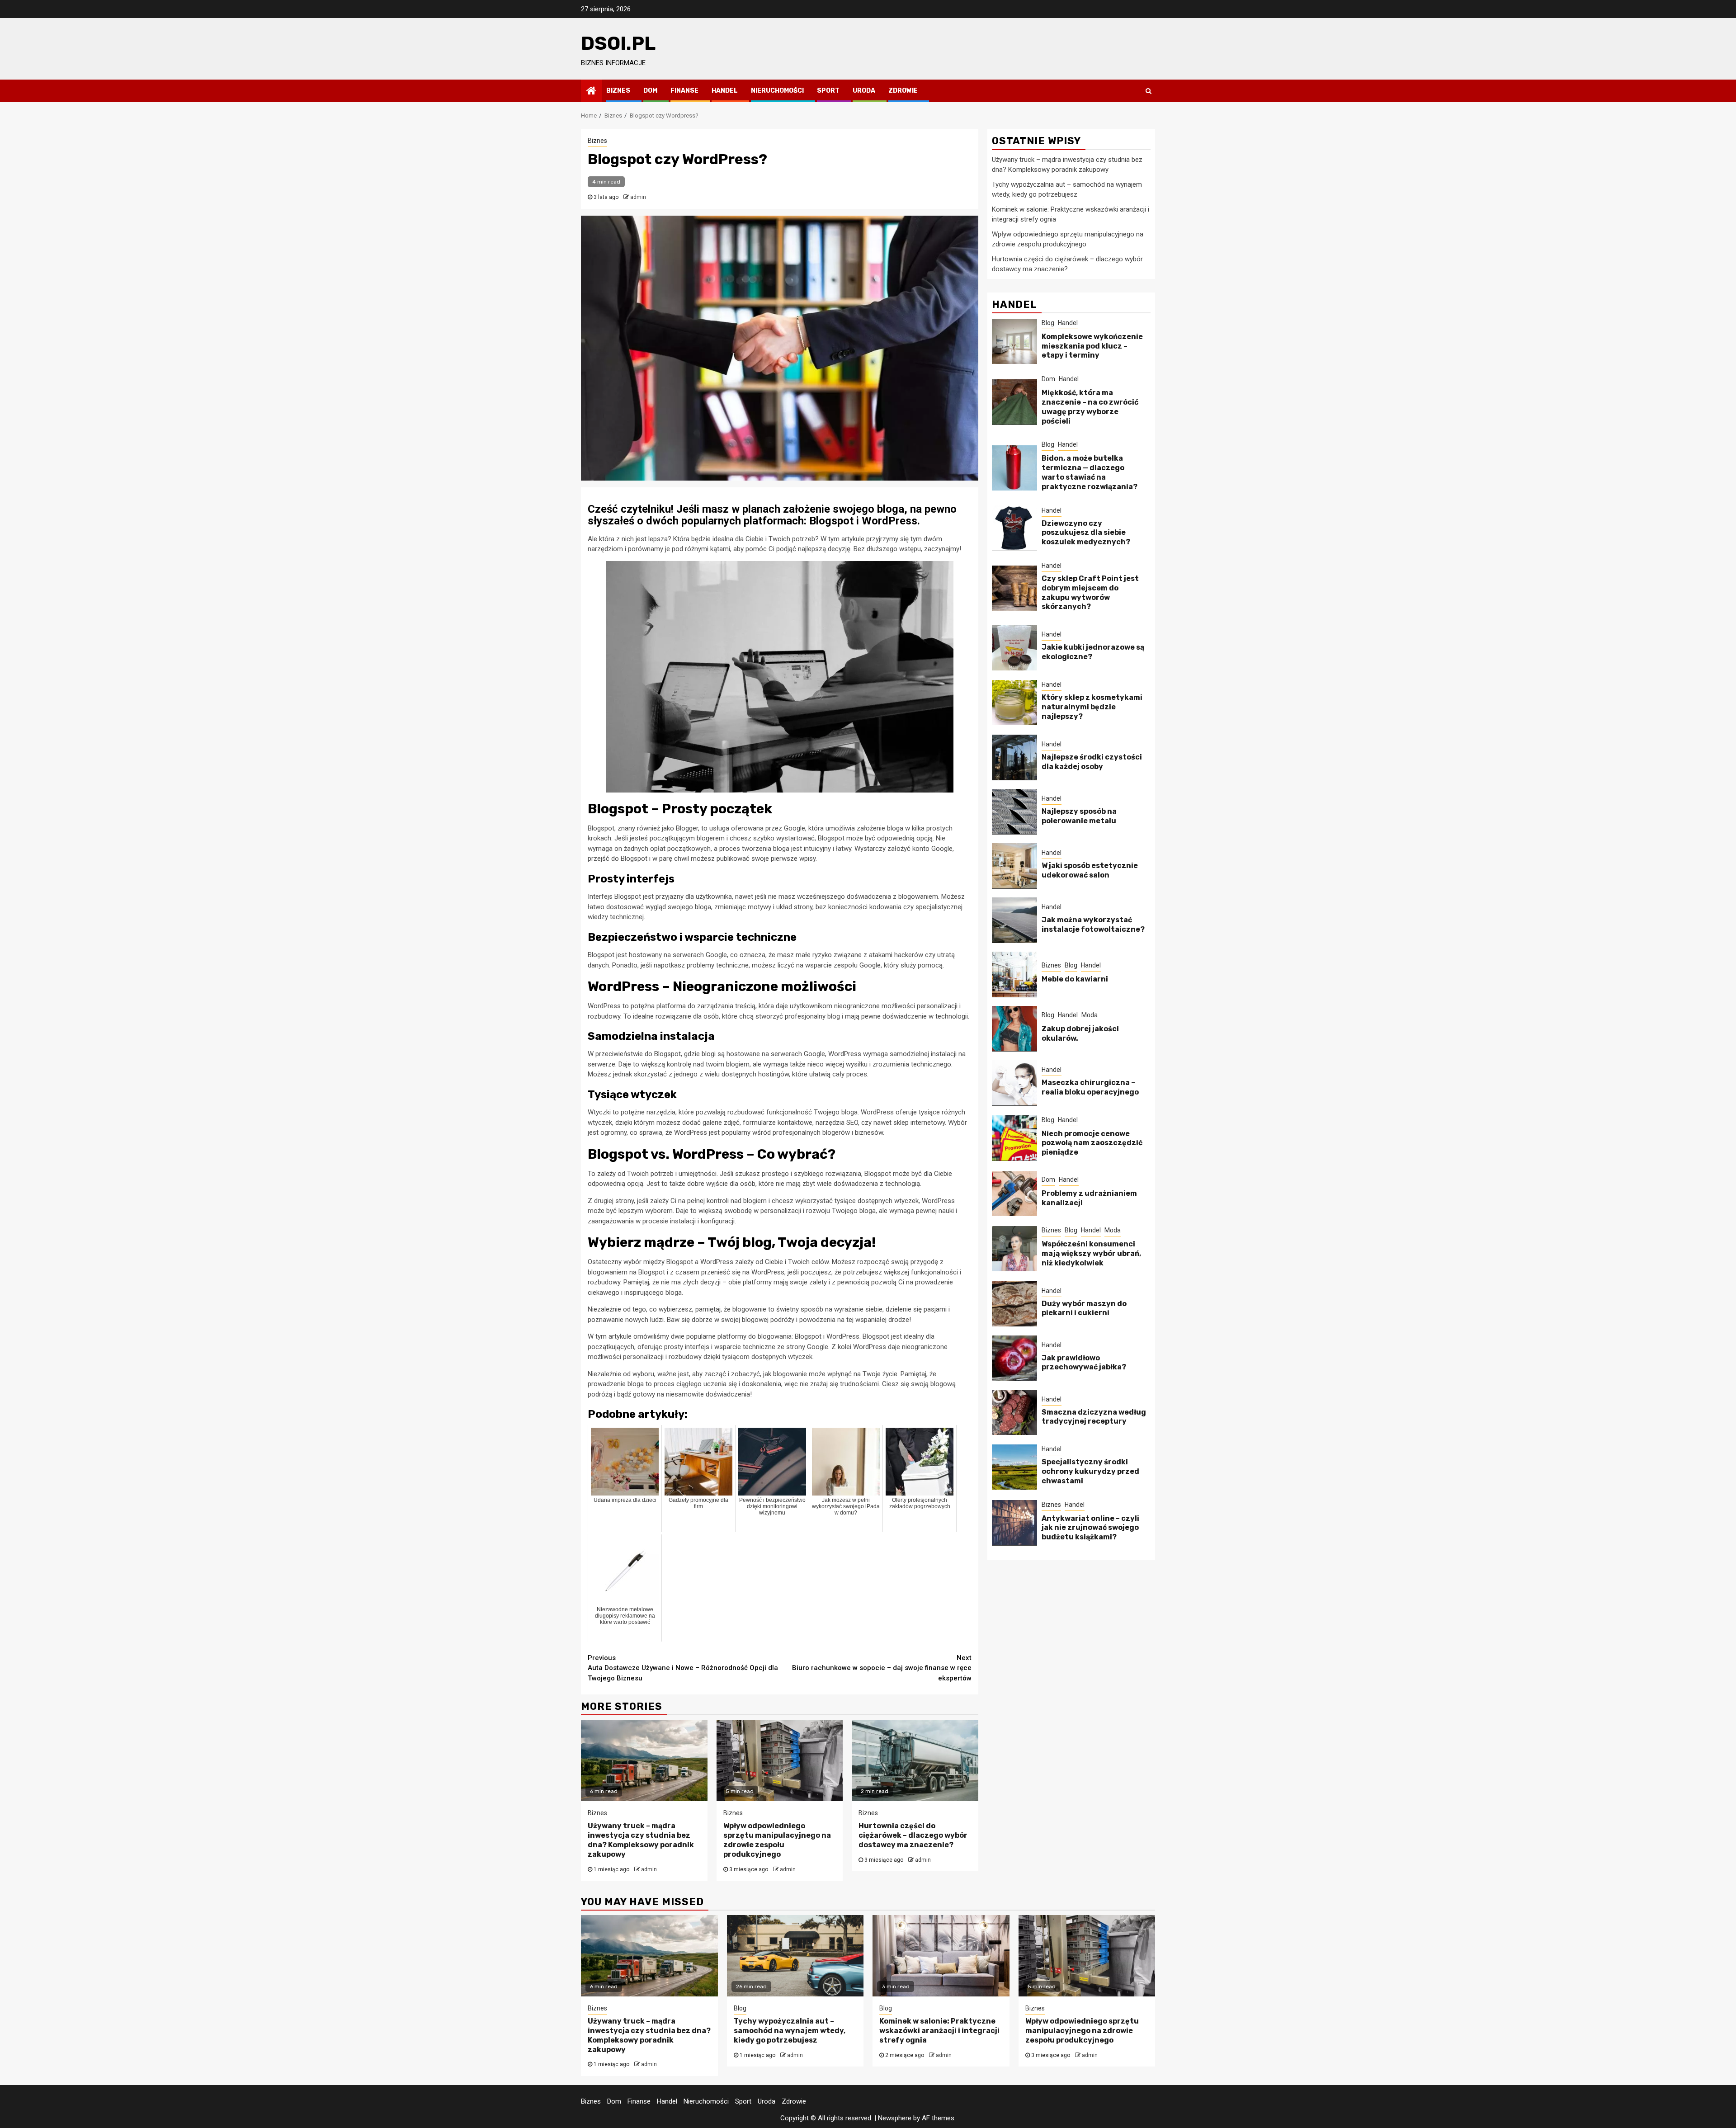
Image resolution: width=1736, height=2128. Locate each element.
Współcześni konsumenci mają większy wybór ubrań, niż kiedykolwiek (1091, 1253)
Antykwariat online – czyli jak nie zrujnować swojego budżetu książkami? (1090, 1527)
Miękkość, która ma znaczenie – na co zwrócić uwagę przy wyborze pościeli (1090, 407)
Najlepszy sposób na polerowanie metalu (1079, 816)
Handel (725, 91)
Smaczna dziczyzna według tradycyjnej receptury (1094, 1416)
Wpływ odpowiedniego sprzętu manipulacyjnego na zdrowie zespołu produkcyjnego (777, 1840)
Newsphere (895, 2118)
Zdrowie (903, 91)
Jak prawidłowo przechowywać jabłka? (1084, 1362)
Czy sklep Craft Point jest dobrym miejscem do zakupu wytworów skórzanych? (1090, 592)
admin (638, 197)
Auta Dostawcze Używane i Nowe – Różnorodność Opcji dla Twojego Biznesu (683, 1668)
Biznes (618, 91)
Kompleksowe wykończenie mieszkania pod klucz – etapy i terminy (1092, 346)
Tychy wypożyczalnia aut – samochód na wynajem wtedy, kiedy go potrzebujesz (790, 2031)
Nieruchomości (777, 91)
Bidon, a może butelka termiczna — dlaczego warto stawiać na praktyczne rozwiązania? (1090, 472)
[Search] (1149, 91)
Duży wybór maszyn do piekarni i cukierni (1084, 1308)
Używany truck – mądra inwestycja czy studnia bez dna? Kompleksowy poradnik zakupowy (641, 1840)
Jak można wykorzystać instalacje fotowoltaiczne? (1093, 924)
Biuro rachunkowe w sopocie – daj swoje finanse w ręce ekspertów (882, 1668)
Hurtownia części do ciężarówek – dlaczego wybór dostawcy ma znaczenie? (913, 1835)
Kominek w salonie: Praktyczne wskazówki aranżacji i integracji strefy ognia (939, 2031)
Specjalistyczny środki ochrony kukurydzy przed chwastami (1090, 1471)
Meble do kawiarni (1075, 979)
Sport (828, 91)
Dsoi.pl (618, 43)
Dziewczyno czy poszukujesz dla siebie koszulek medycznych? (1086, 532)
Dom (650, 91)
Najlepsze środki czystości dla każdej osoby (1092, 761)
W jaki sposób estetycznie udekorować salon (1090, 870)
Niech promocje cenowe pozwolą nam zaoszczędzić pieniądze (1092, 1143)
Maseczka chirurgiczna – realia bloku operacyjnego (1090, 1087)
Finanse (684, 91)
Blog (1048, 322)
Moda (1090, 1014)
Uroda (864, 91)
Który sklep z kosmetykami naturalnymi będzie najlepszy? (1092, 707)
